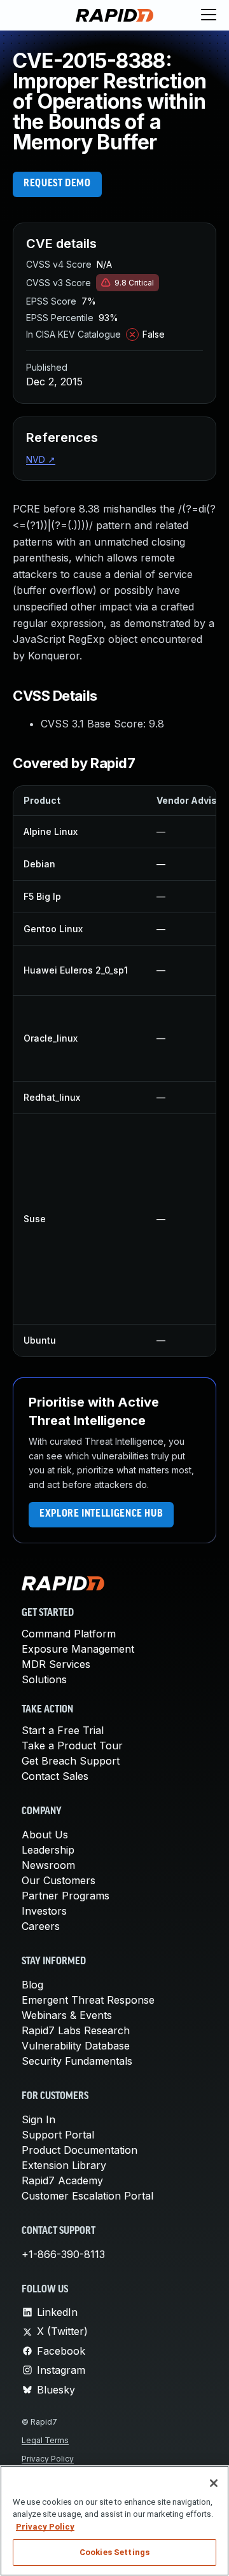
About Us (45, 1835)
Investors (44, 1911)
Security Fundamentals (77, 2061)
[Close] (214, 2483)
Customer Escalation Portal (87, 2196)
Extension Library (64, 2165)
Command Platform (69, 1634)
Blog (32, 1985)
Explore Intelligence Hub (101, 1514)
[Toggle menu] (209, 15)
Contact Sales (55, 1776)
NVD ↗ (41, 459)
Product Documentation (80, 2150)
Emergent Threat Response (88, 2000)
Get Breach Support (71, 1761)
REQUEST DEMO (57, 184)
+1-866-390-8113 (63, 2254)
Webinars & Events (67, 2015)
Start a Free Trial (63, 1730)
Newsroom (48, 1865)
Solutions (44, 1679)
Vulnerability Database (76, 2046)
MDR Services (56, 1664)
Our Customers (59, 1880)
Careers (41, 1926)
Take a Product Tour (72, 1746)
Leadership (48, 1850)
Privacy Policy (48, 2459)
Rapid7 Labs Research (76, 2030)
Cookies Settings (114, 2552)
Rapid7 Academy (62, 2180)
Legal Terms (45, 2440)
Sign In (38, 2119)
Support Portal (58, 2135)
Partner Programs (66, 1896)
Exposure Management (78, 1649)
